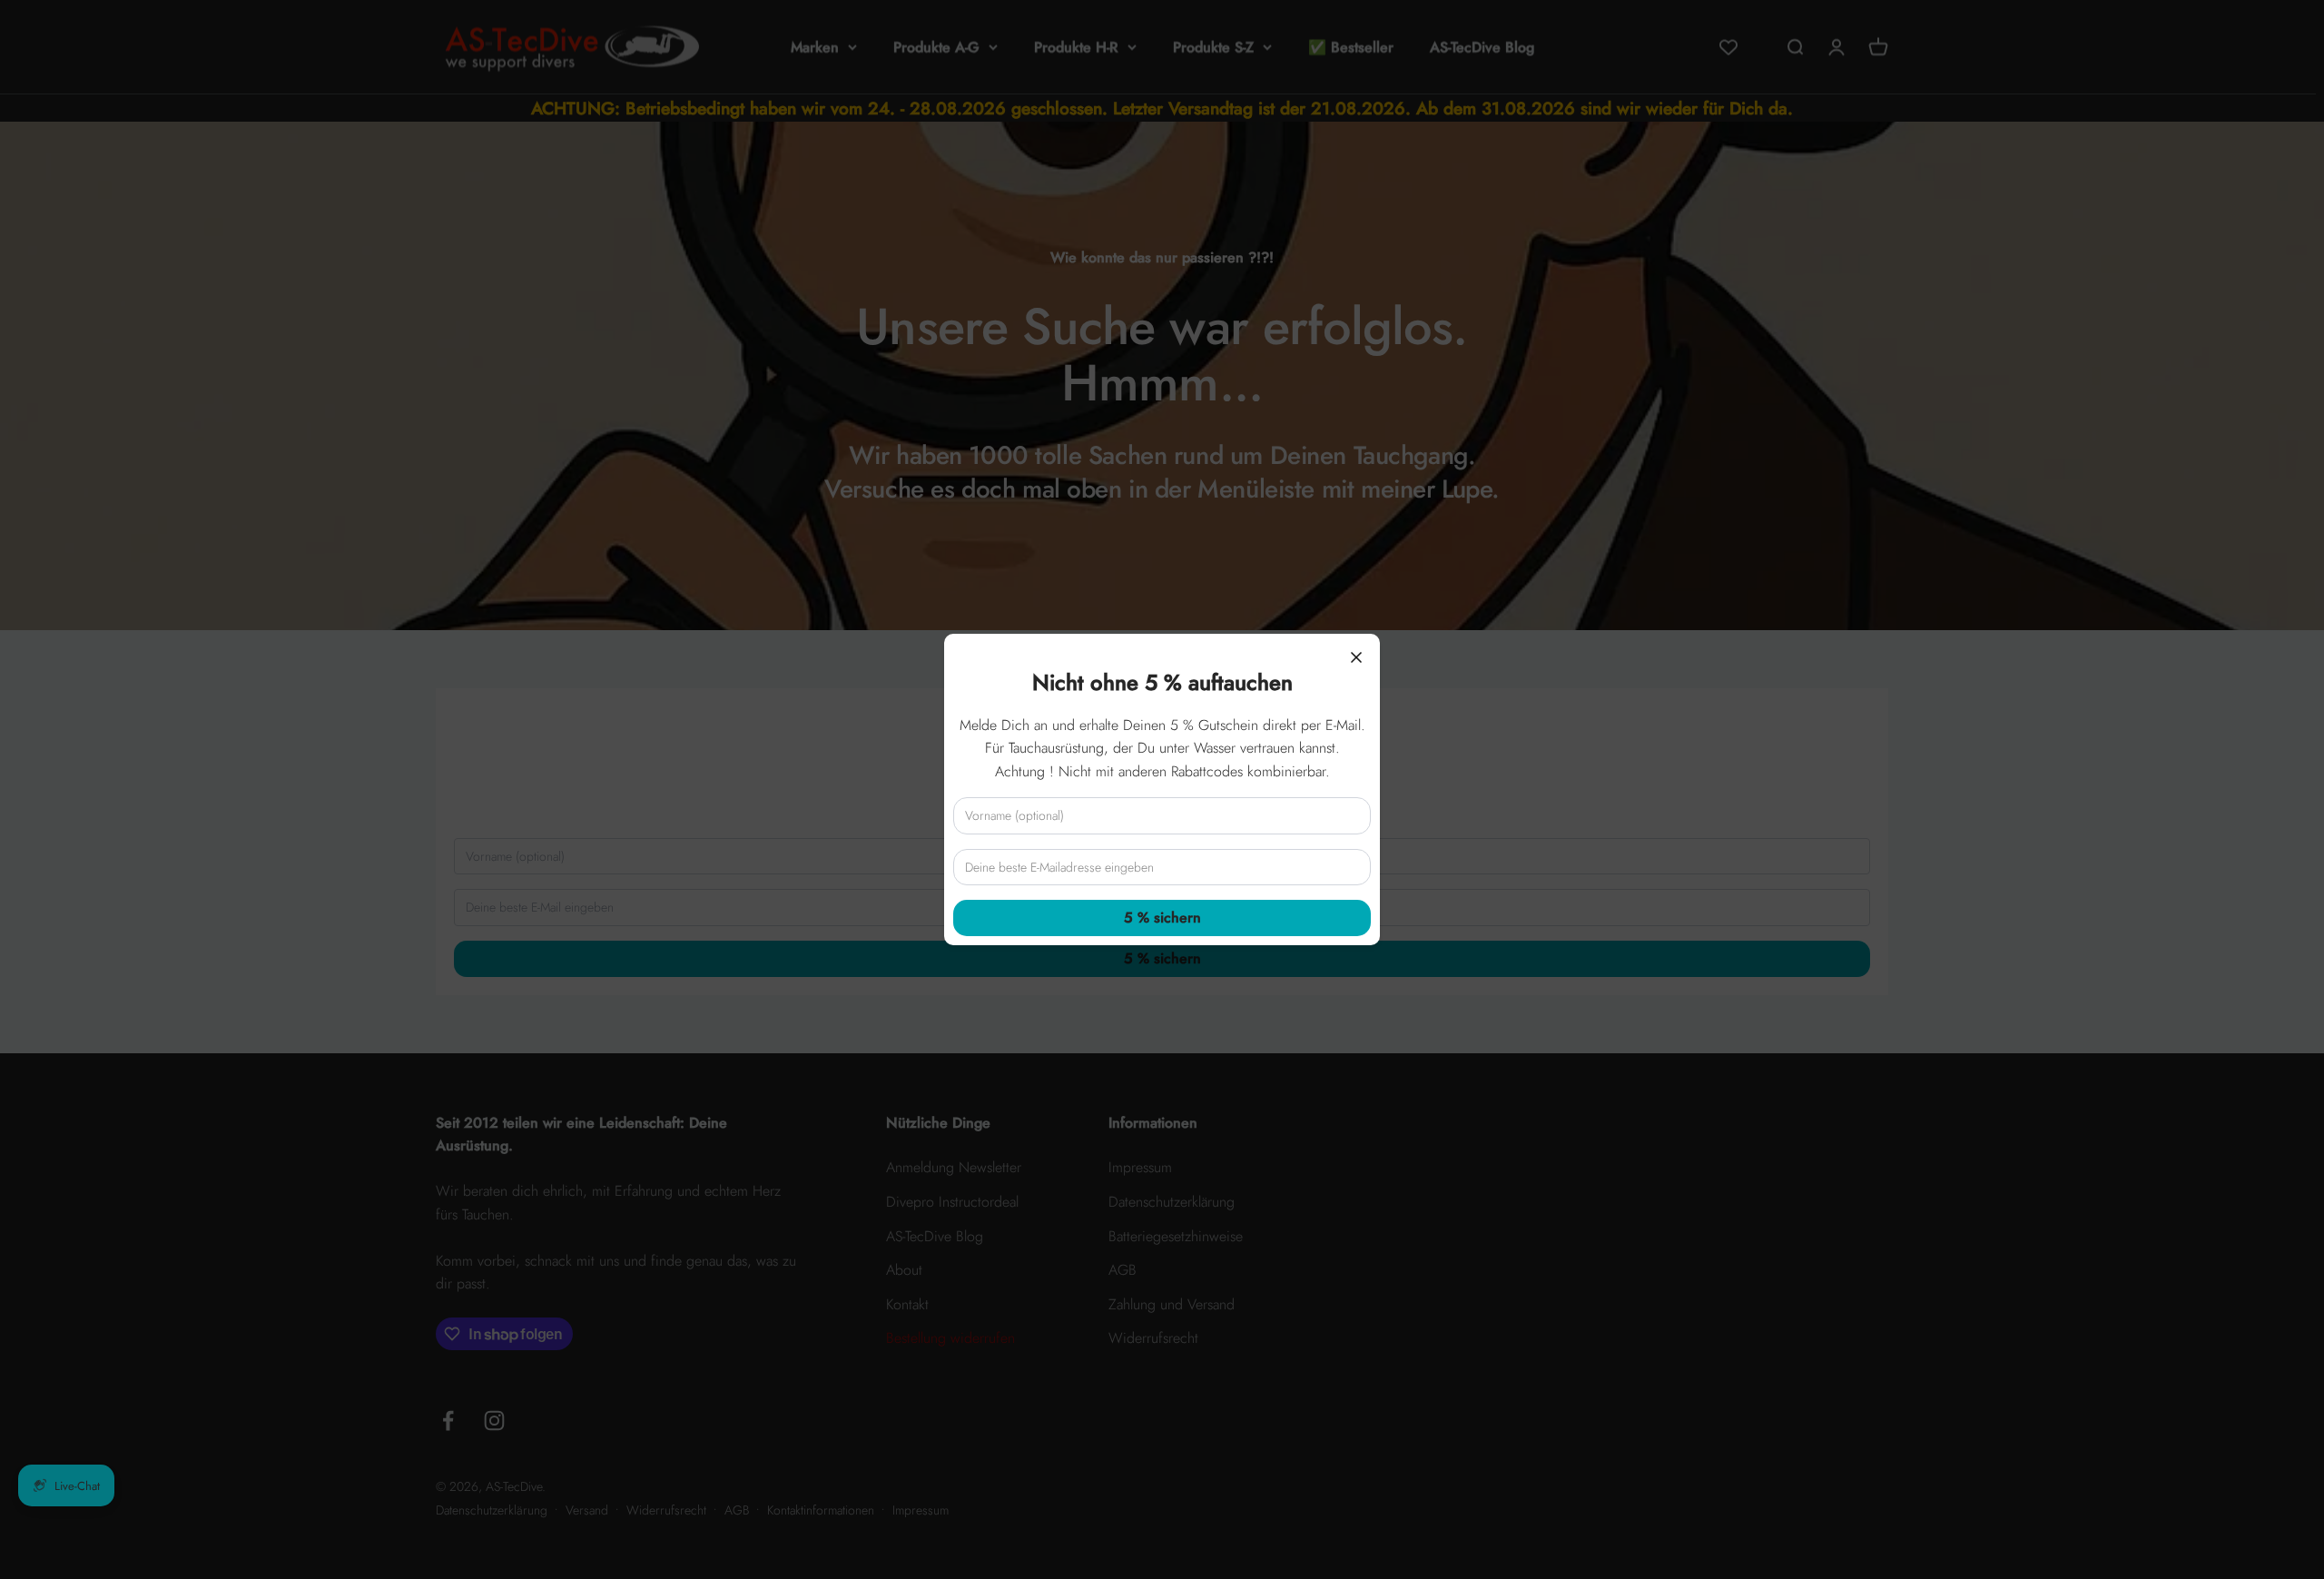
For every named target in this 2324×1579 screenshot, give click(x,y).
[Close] (1356, 657)
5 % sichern (1162, 918)
